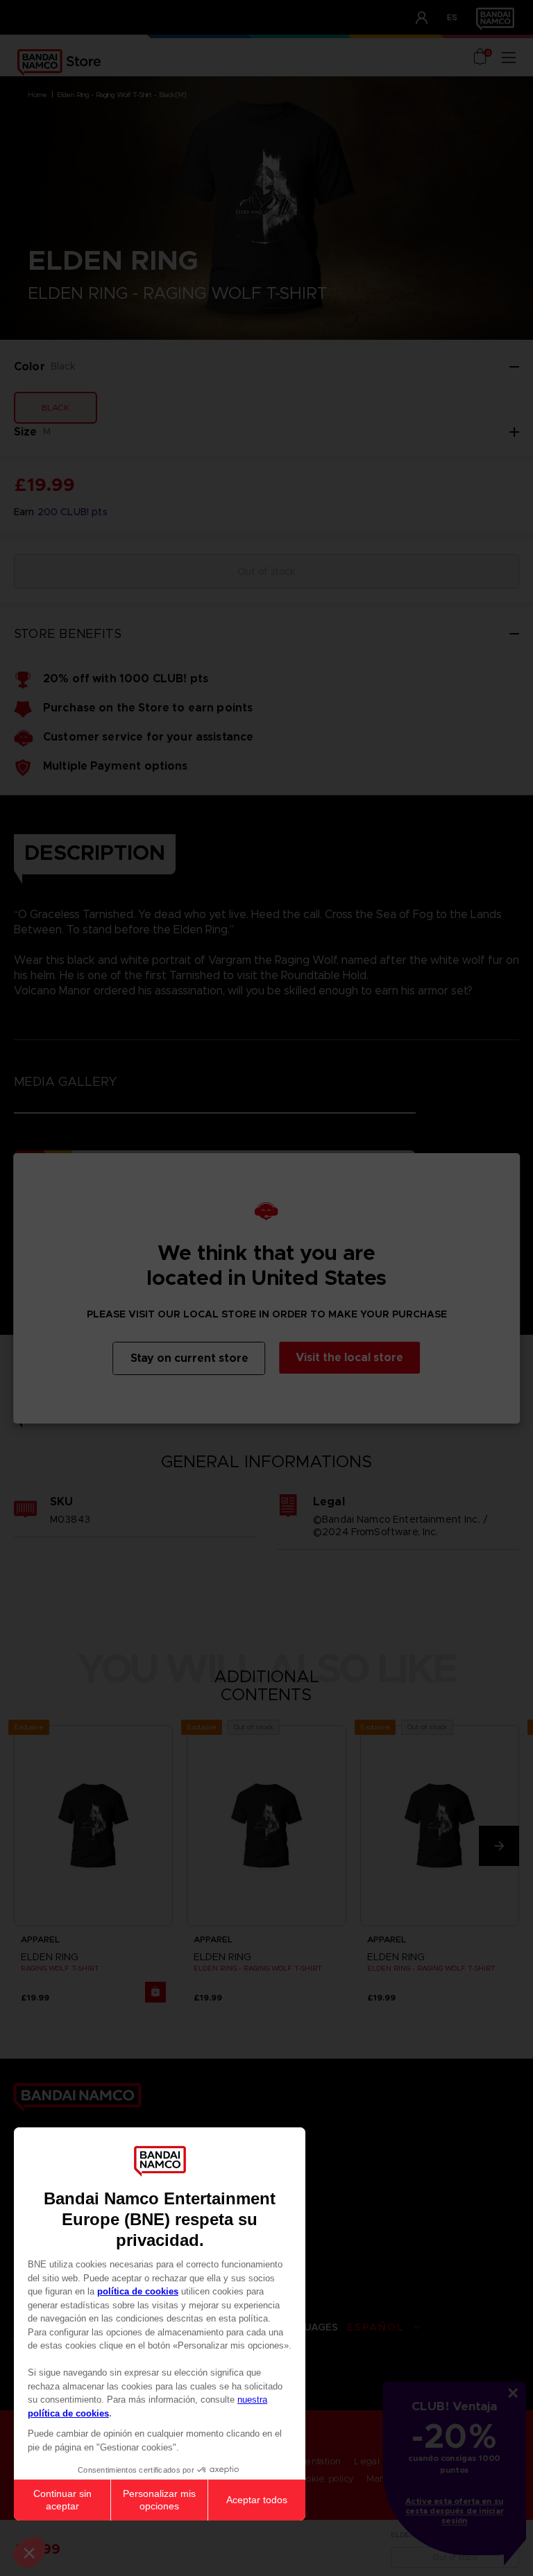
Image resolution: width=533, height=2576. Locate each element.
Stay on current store (189, 1358)
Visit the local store (349, 1357)
